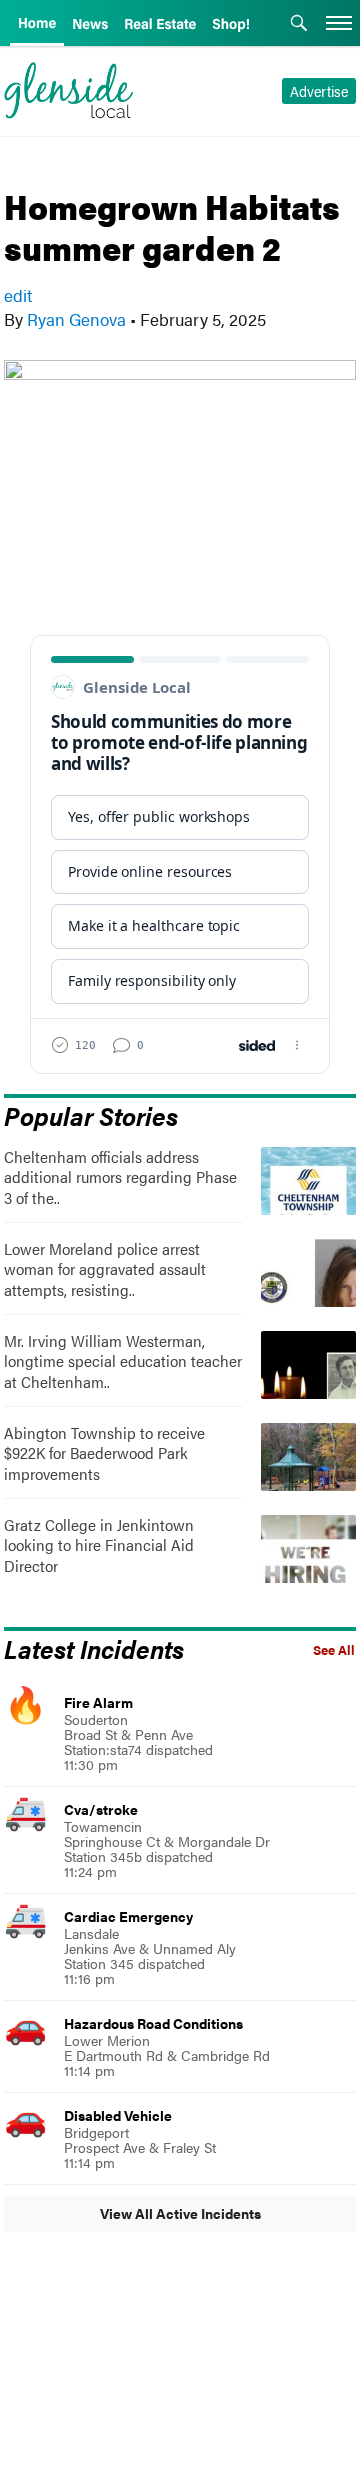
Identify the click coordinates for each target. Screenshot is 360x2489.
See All (334, 1650)
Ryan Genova (76, 319)
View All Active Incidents (180, 2213)
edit (18, 295)
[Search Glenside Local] (299, 25)
